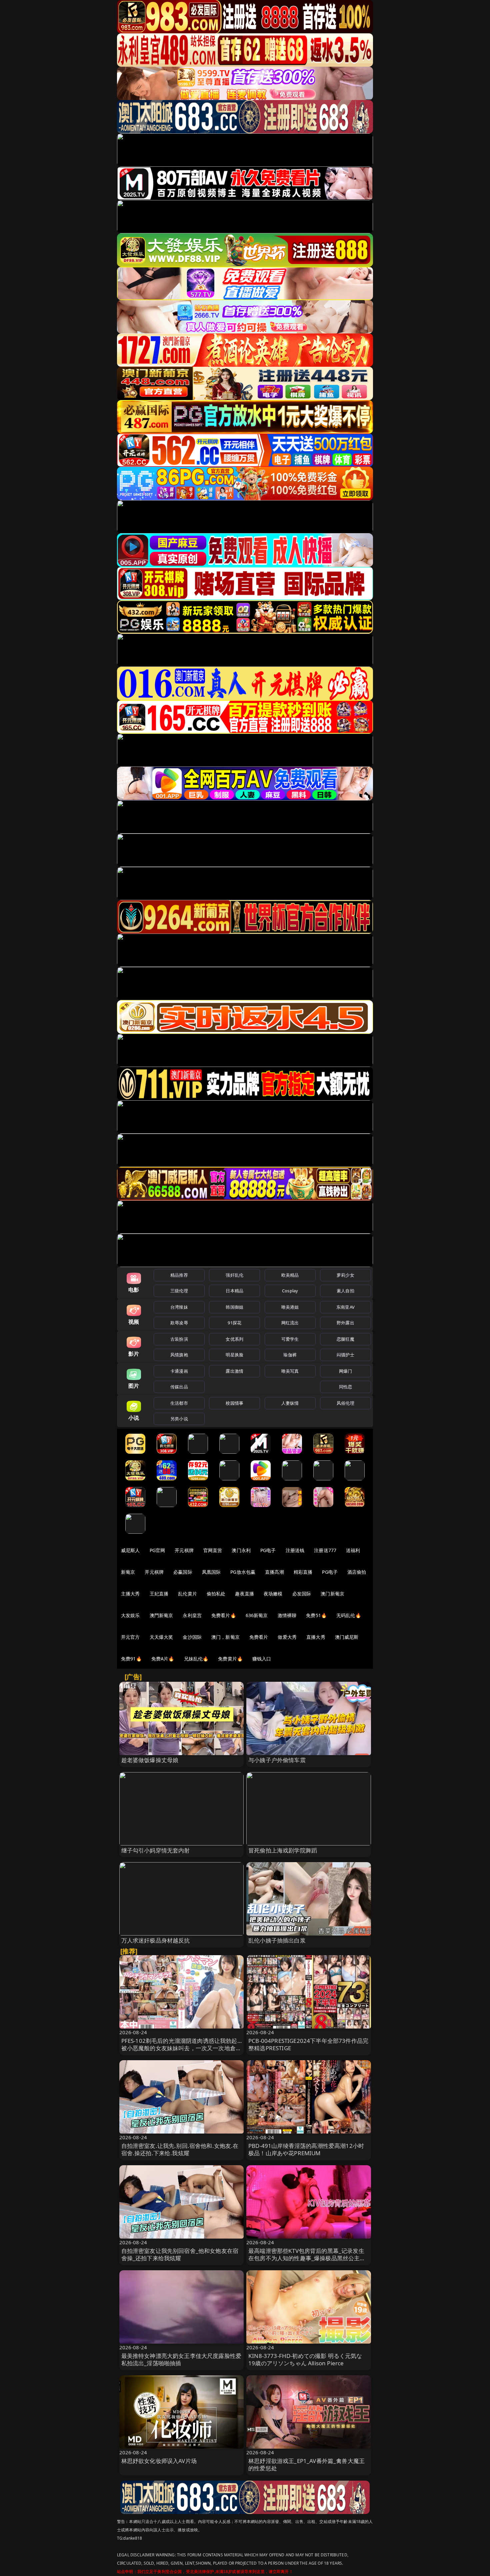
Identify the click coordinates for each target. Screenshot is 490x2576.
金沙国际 (192, 1637)
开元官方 (130, 1637)
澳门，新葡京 (225, 1637)
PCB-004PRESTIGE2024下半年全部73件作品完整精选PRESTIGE (308, 2044)
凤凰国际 (211, 1572)
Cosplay (290, 1291)
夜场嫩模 (273, 1594)
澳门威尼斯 (347, 1637)
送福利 (353, 1550)
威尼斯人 (130, 1550)
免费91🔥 (131, 1659)
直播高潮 (274, 1572)
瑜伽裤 (290, 1355)
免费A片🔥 (163, 1659)
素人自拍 (345, 1291)
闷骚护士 (345, 1355)
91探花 (234, 1323)
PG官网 (157, 1550)
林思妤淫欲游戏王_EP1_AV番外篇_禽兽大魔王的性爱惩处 (306, 2464)
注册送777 (325, 1550)
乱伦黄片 (187, 1594)
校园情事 (234, 1403)
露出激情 (234, 1371)
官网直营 (213, 1550)
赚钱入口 (262, 1659)
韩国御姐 (234, 1307)
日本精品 (234, 1291)
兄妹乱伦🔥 (196, 1659)
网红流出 (290, 1323)
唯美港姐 (290, 1307)
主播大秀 (130, 1594)
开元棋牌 (184, 1550)
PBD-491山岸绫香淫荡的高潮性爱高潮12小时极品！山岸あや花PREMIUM (306, 2149)
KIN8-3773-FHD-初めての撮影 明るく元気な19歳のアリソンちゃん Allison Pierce (305, 2359)
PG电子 (268, 1550)
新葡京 (128, 1572)
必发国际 (302, 1594)
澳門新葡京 (161, 1615)
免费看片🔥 (224, 1615)
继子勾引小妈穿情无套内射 (156, 1850)
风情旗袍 (179, 1355)
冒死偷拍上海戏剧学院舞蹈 (283, 1850)
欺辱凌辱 (179, 1323)
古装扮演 (179, 1339)
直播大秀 (316, 1637)
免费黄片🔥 (230, 1659)
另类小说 (179, 1419)
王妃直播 (159, 1594)
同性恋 (345, 1387)
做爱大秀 (287, 1637)
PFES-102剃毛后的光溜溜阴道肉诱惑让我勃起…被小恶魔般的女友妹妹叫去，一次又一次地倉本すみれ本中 (181, 2048)
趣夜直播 (244, 1594)
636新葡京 (257, 1615)
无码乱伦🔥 (349, 1615)
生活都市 (179, 1403)
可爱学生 (290, 1339)
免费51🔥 (316, 1615)
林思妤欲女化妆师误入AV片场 (159, 2461)
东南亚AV (345, 1307)
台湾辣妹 (179, 1307)
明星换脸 (234, 1355)
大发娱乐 (130, 1615)
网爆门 (345, 1371)
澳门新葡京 (332, 1594)
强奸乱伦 (234, 1275)
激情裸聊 (287, 1615)
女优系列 (234, 1339)
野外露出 (345, 1323)
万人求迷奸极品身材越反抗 (156, 1940)
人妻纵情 (290, 1403)
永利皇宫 (192, 1615)
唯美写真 (290, 1371)
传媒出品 (179, 1387)
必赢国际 (183, 1572)
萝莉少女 (345, 1275)
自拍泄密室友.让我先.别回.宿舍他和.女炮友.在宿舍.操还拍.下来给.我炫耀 (180, 2149)
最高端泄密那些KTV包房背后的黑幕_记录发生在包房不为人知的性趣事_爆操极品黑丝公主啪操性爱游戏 (307, 2258)
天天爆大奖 (161, 1637)
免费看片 (259, 1637)
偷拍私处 (216, 1594)
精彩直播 (303, 1572)
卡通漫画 (179, 1371)
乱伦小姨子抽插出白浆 (277, 1940)
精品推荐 (179, 1275)
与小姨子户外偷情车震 (277, 1760)
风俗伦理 (345, 1403)
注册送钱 (295, 1550)
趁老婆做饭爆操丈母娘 (150, 1760)
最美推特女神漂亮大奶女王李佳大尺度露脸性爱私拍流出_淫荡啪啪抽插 (181, 2359)
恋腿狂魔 (345, 1339)
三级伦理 (179, 1291)
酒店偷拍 (357, 1572)
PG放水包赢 (243, 1572)
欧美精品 (290, 1275)
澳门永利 (241, 1550)
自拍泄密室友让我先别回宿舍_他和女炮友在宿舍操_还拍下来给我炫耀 (180, 2254)
